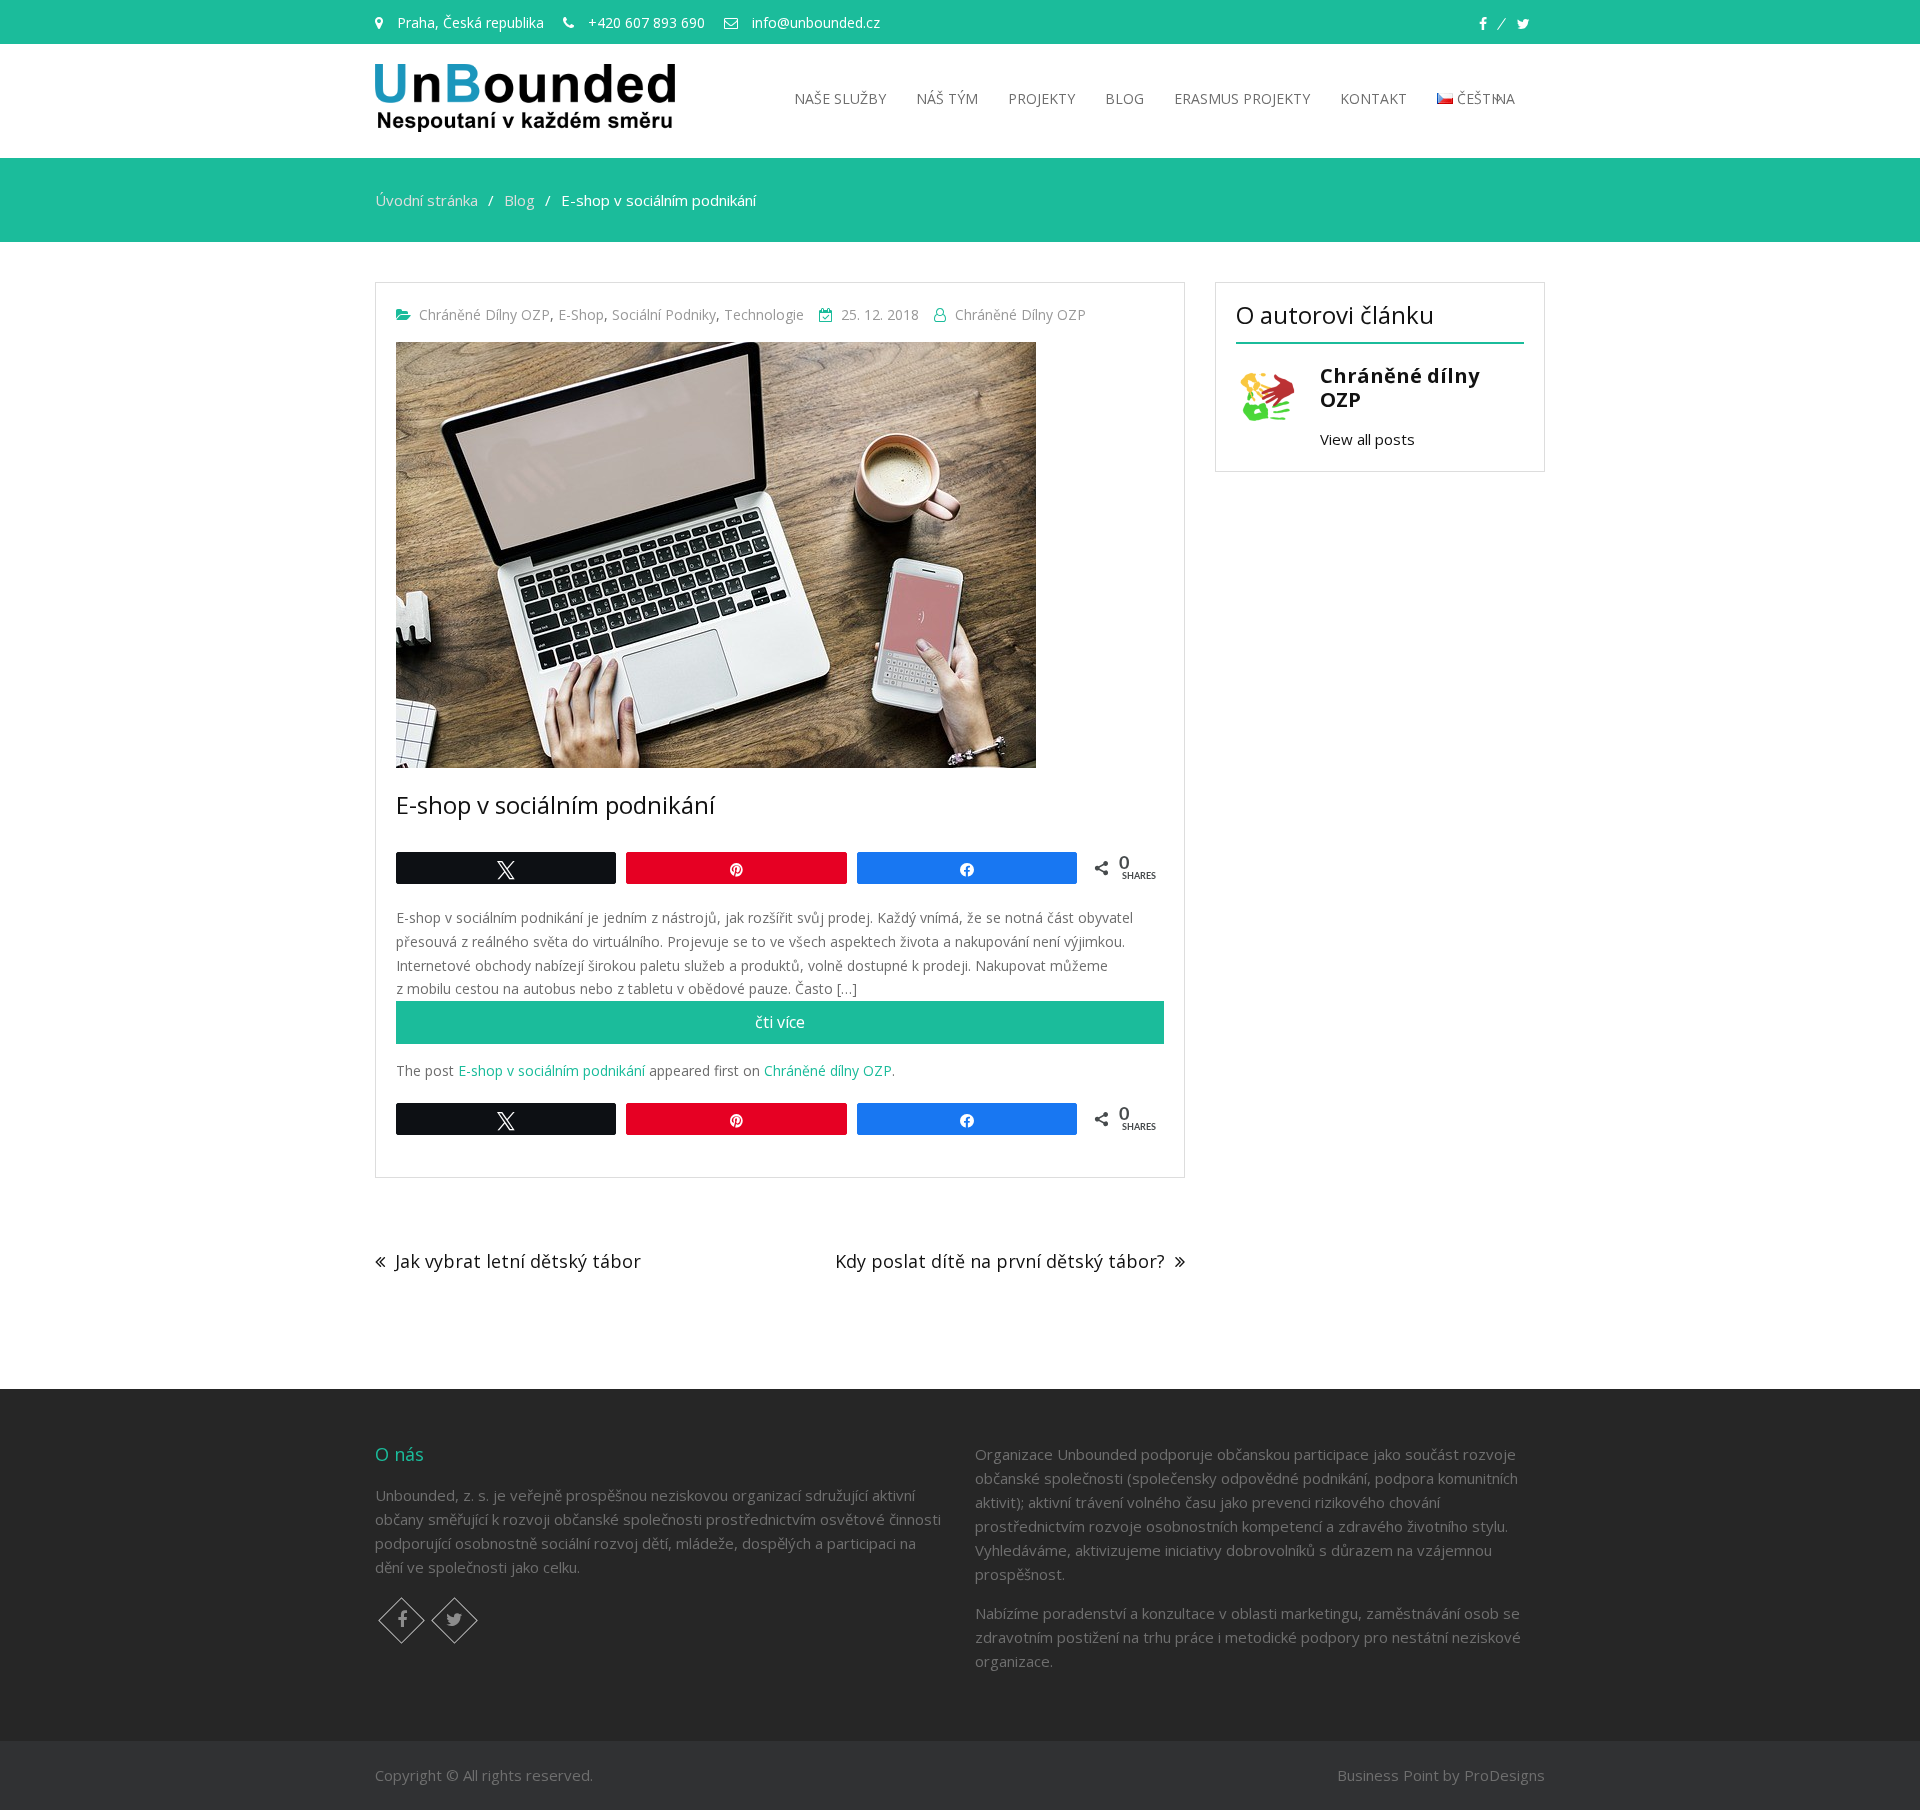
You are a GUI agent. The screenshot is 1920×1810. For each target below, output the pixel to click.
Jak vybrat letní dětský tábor (518, 1261)
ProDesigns (1504, 1775)
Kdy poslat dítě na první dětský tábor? (1000, 1261)
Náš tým (947, 98)
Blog (1124, 98)
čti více (817, 1027)
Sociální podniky (664, 314)
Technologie (764, 314)
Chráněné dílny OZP (484, 314)
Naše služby (840, 98)
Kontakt (1373, 98)
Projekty (1041, 98)
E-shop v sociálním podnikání (551, 1070)
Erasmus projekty (1242, 98)
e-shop (581, 314)
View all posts (1367, 439)
